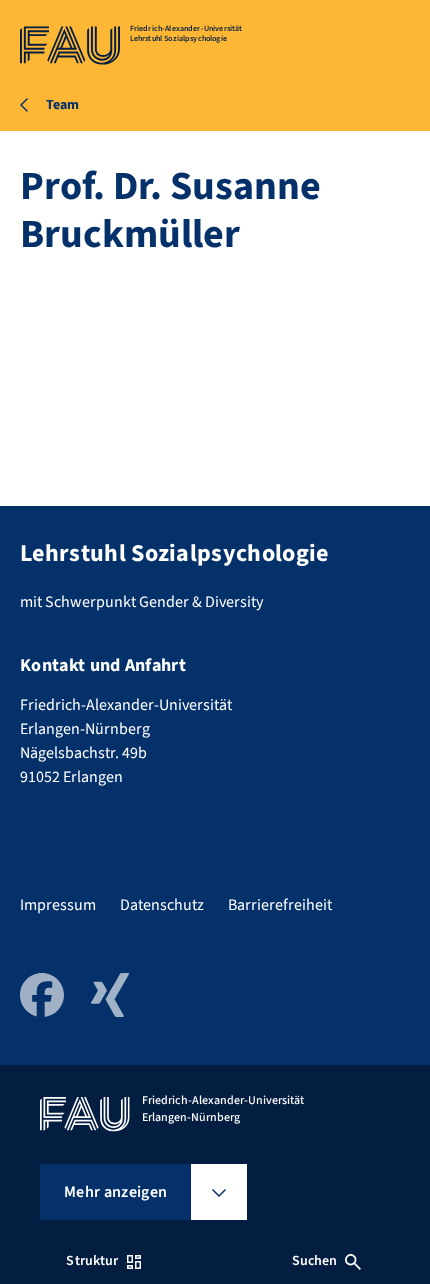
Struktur (92, 1261)
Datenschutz (162, 905)
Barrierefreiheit (280, 905)
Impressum (58, 905)
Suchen (315, 1261)
